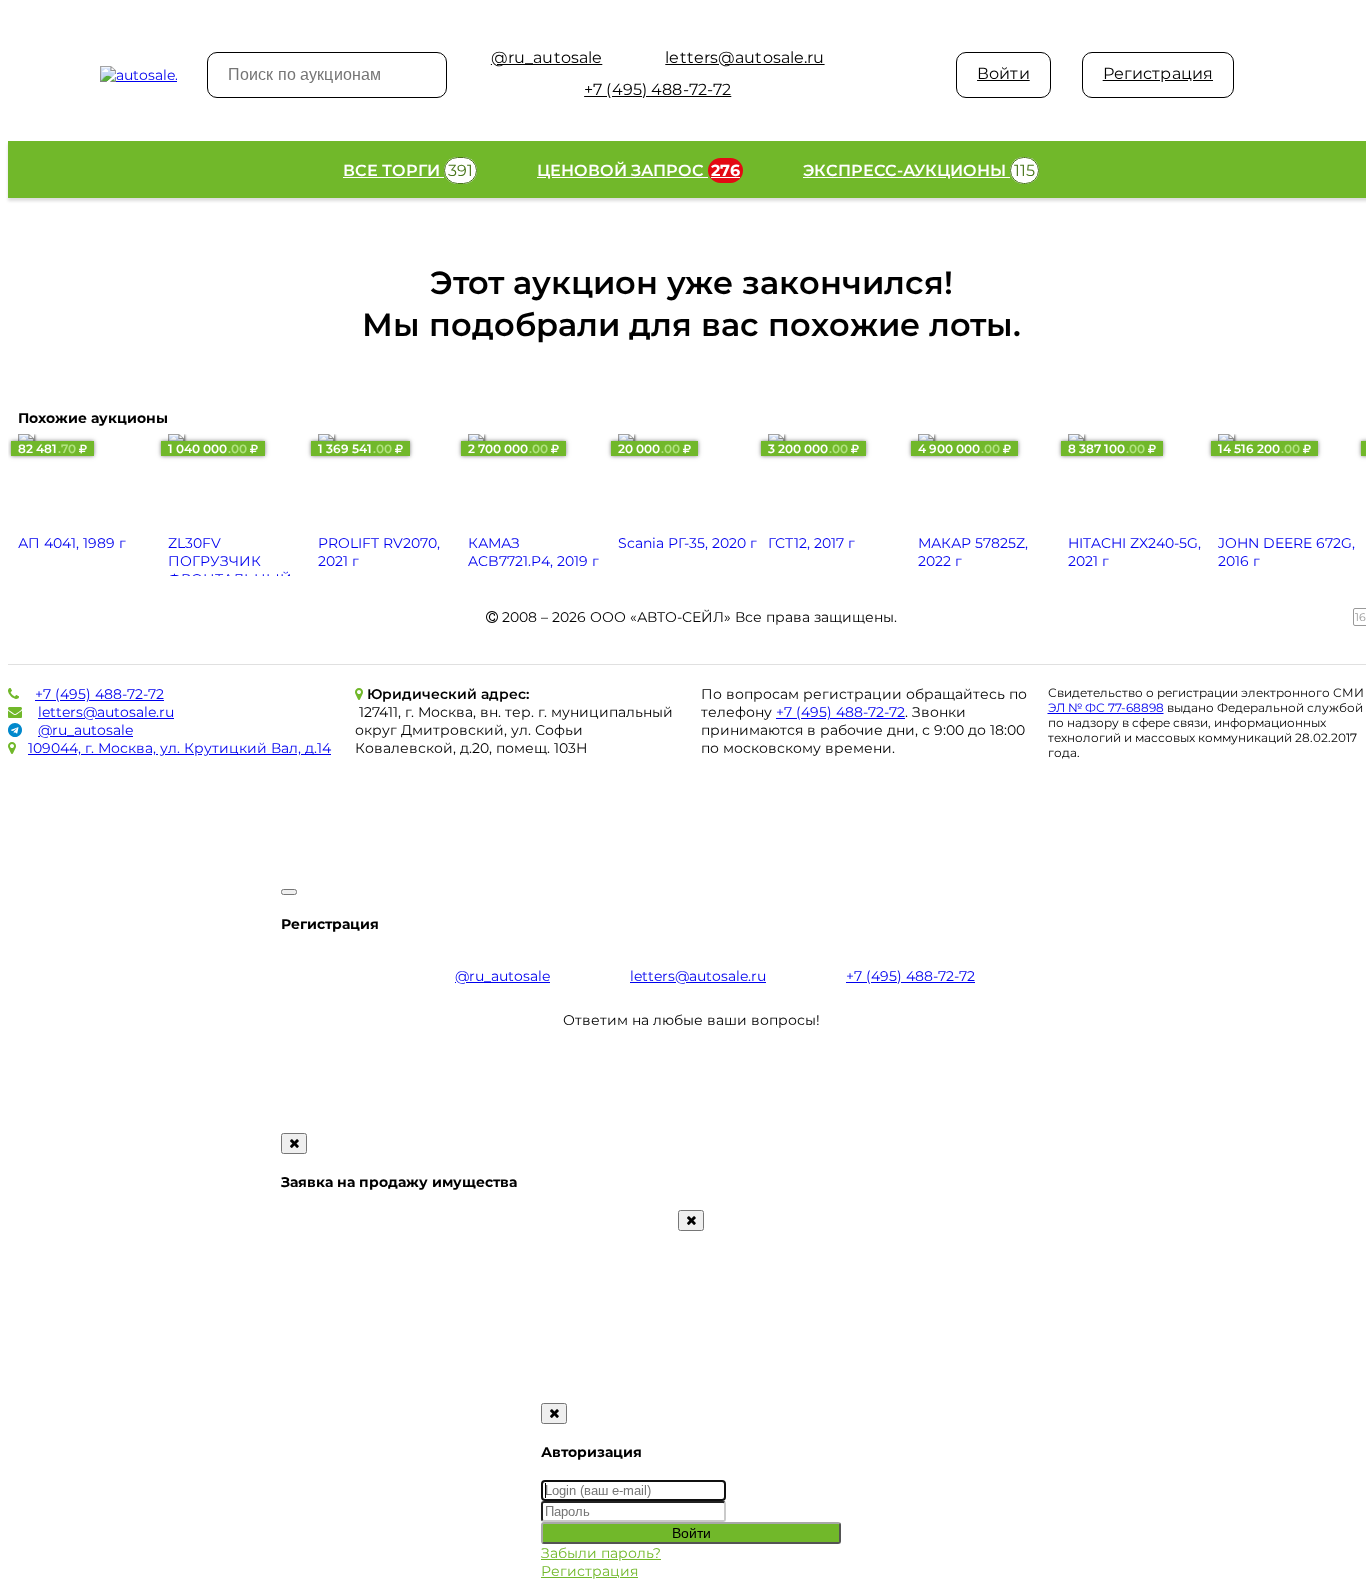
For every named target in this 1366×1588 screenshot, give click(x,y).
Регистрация (1158, 73)
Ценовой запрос (638, 170)
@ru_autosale (85, 730)
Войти (1003, 73)
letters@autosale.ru (106, 712)
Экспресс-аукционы (919, 170)
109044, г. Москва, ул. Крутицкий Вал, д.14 (179, 748)
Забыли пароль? (601, 1553)
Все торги (408, 170)
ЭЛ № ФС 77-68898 (1106, 707)
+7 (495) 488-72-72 (99, 694)
